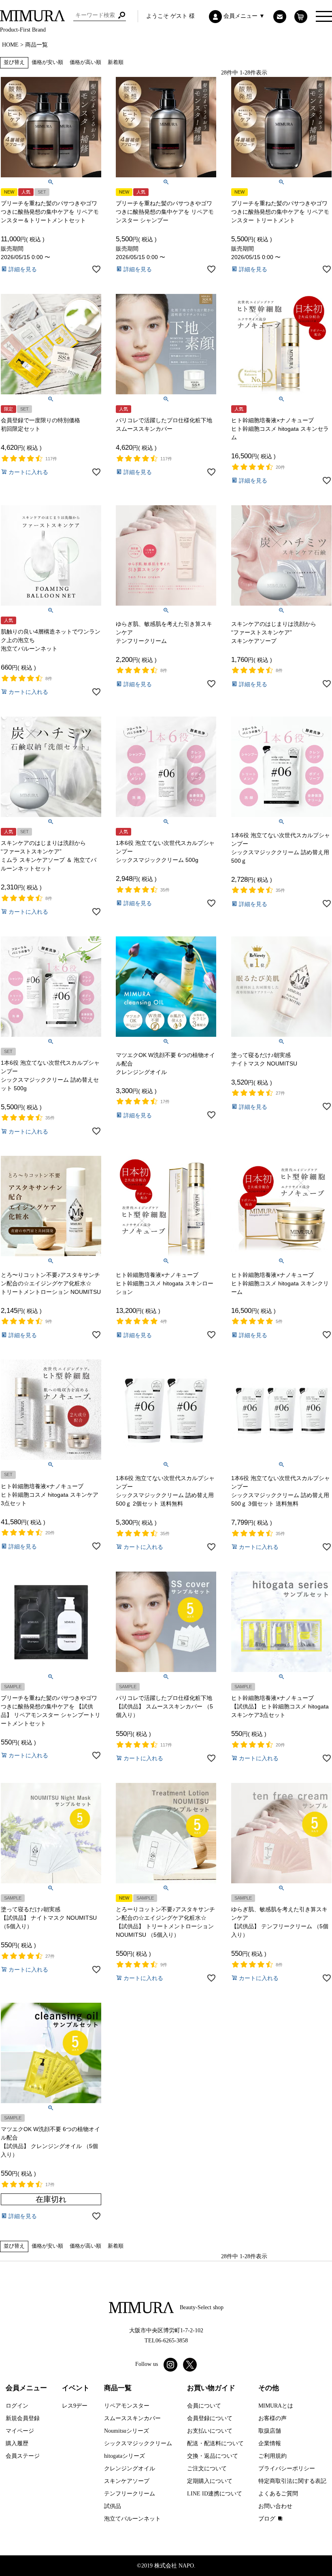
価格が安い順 (47, 62)
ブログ (267, 2519)
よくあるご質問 (278, 2494)
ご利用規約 (272, 2456)
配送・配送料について (215, 2443)
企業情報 (270, 2443)
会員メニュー (26, 2388)
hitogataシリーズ (125, 2456)
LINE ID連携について (215, 2494)
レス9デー (75, 2406)
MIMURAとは (276, 2406)
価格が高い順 (85, 62)
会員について (204, 2406)
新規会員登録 (23, 2418)
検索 (122, 15)
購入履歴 (17, 2443)
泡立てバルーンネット (132, 2519)
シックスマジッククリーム (138, 2443)
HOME (10, 45)
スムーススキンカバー (132, 2418)
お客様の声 (272, 2418)
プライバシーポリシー (287, 2469)
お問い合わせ (275, 2506)
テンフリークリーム (130, 2494)
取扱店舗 (270, 2431)
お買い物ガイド (211, 2388)
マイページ (20, 2431)
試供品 (113, 2506)
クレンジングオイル (130, 2469)
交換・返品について (213, 2456)
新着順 (116, 62)
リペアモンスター (127, 2406)
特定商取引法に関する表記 (292, 2481)
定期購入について (210, 2481)
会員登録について (210, 2418)
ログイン (17, 2406)
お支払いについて (210, 2431)
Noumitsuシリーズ (127, 2431)
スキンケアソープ (127, 2481)
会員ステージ (23, 2456)
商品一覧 (118, 2388)
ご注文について (207, 2469)
